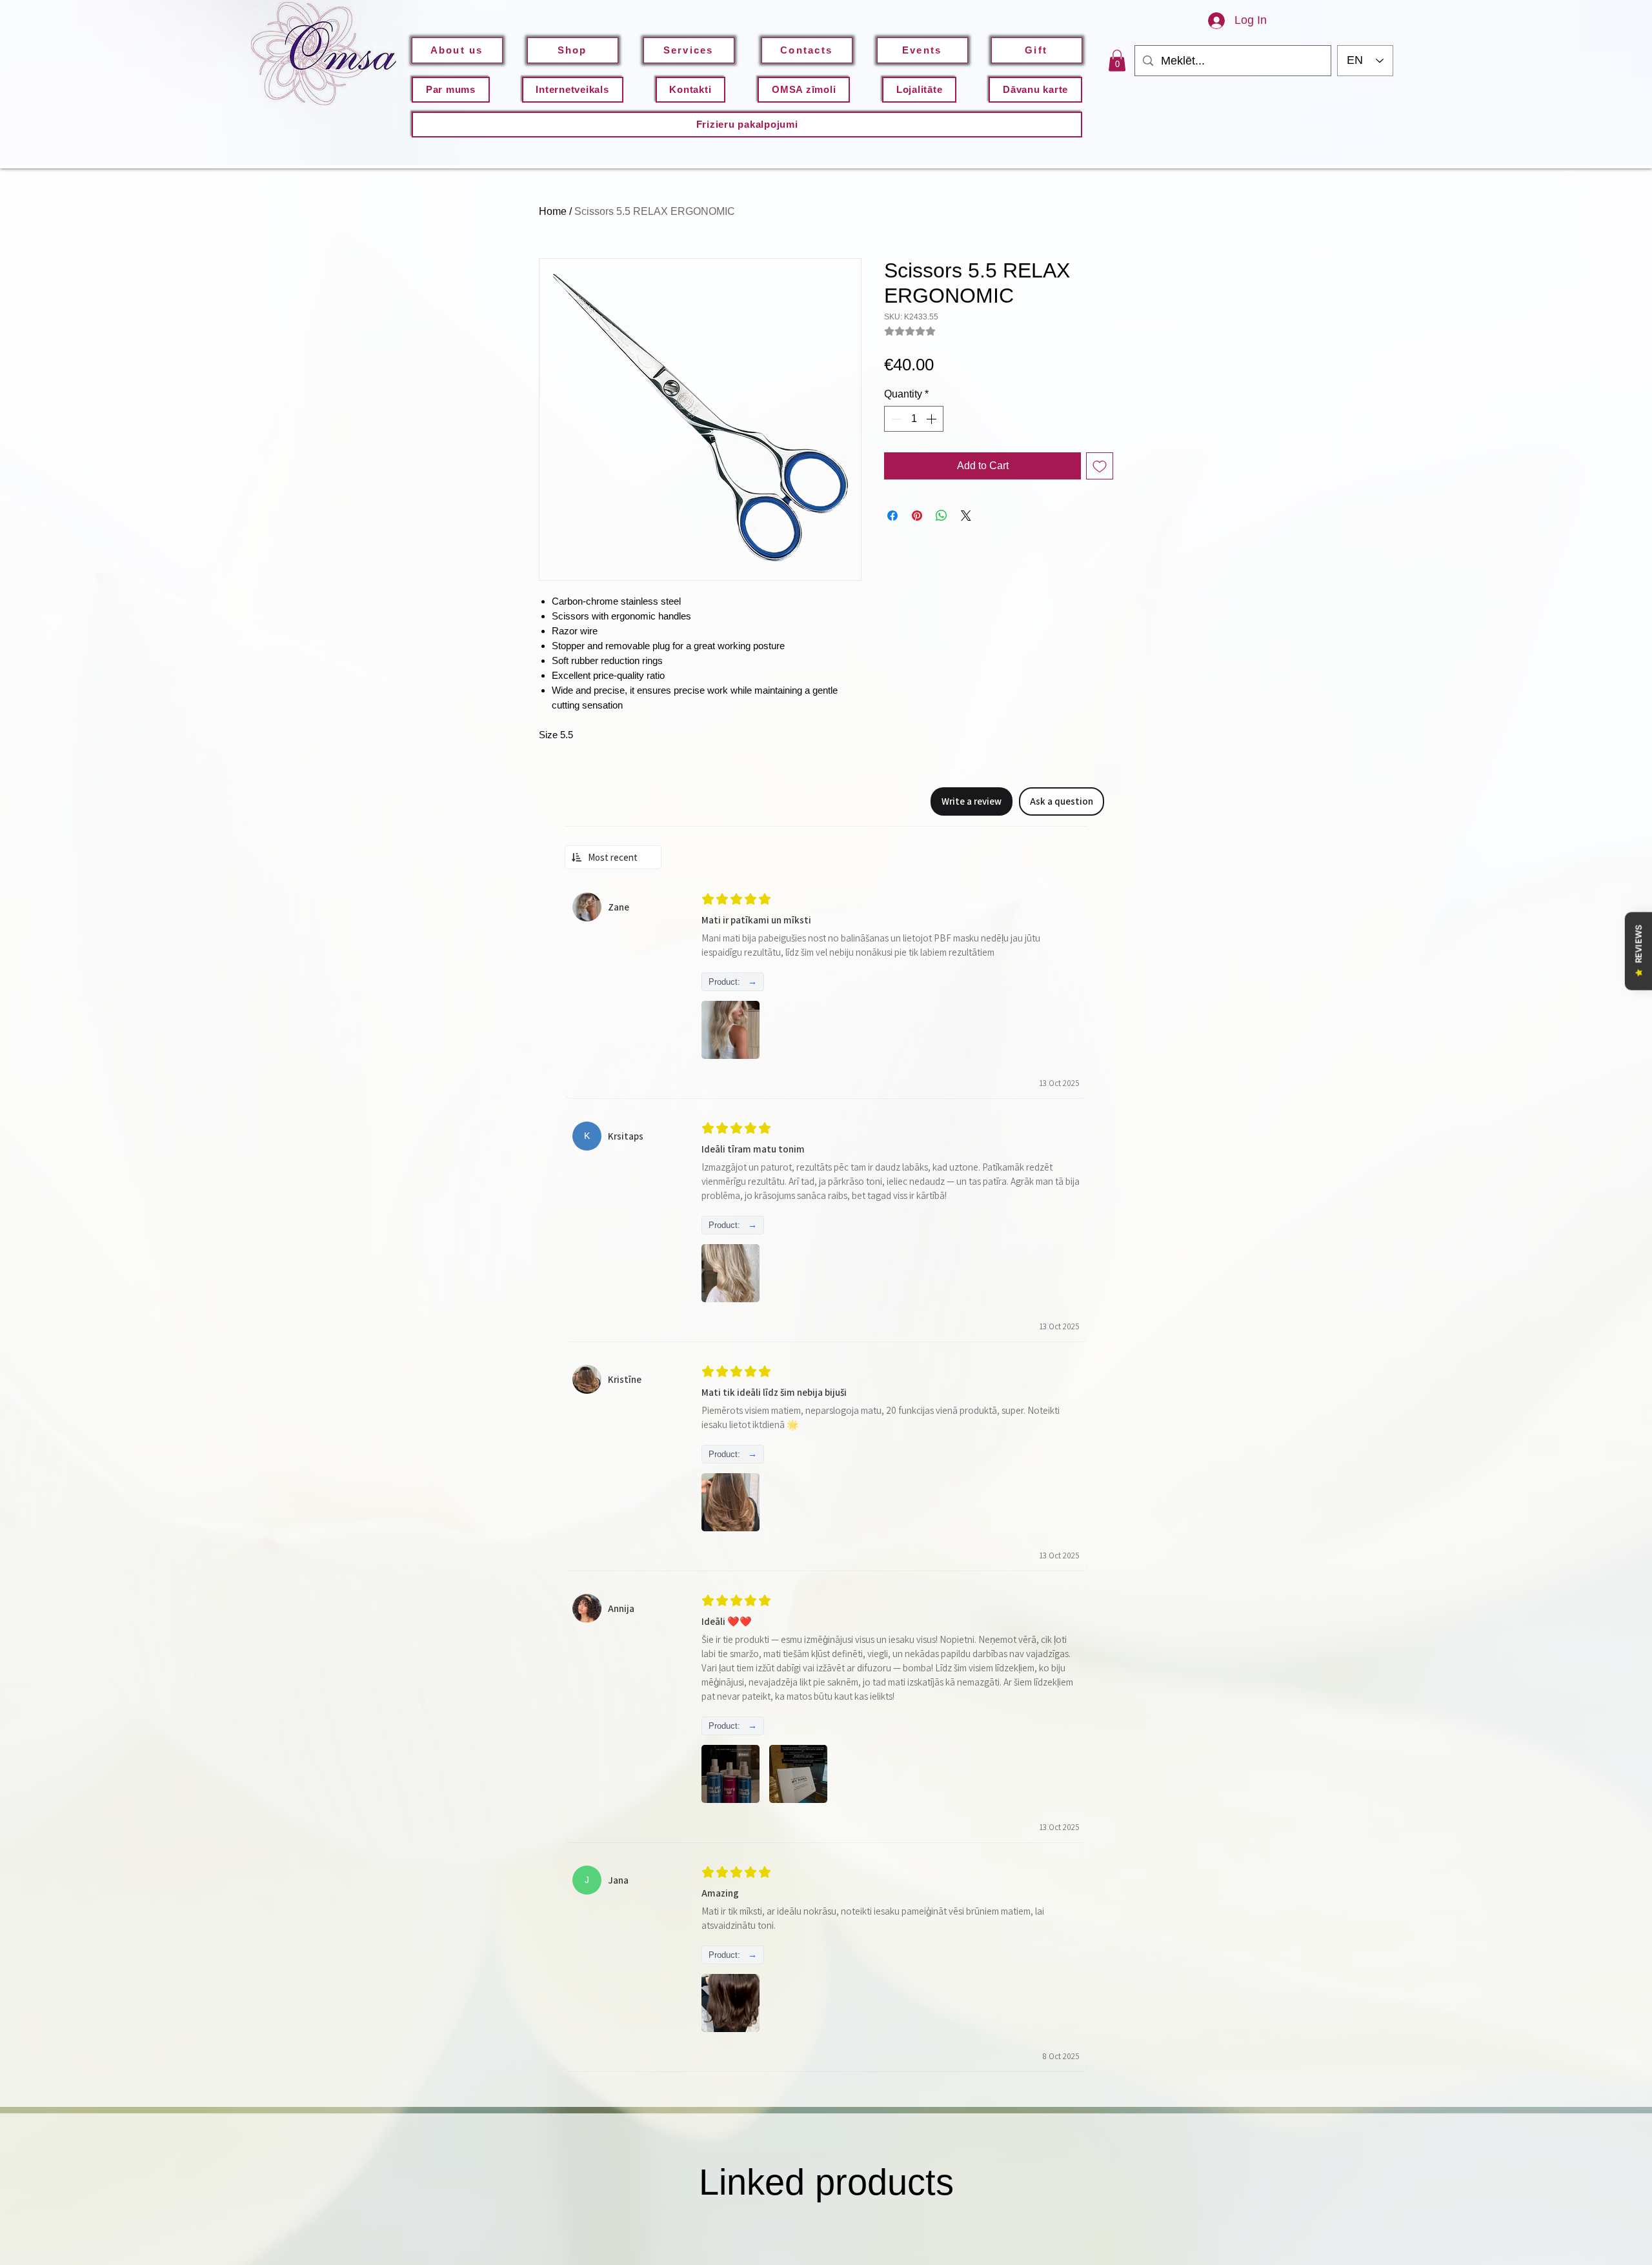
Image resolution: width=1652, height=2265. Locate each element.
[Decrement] (895, 419)
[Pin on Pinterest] (917, 516)
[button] (1117, 60)
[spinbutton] (914, 419)
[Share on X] (966, 516)
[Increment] (932, 419)
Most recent (613, 857)
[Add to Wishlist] (1100, 466)
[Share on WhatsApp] (942, 516)
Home (553, 211)
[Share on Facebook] (892, 516)
